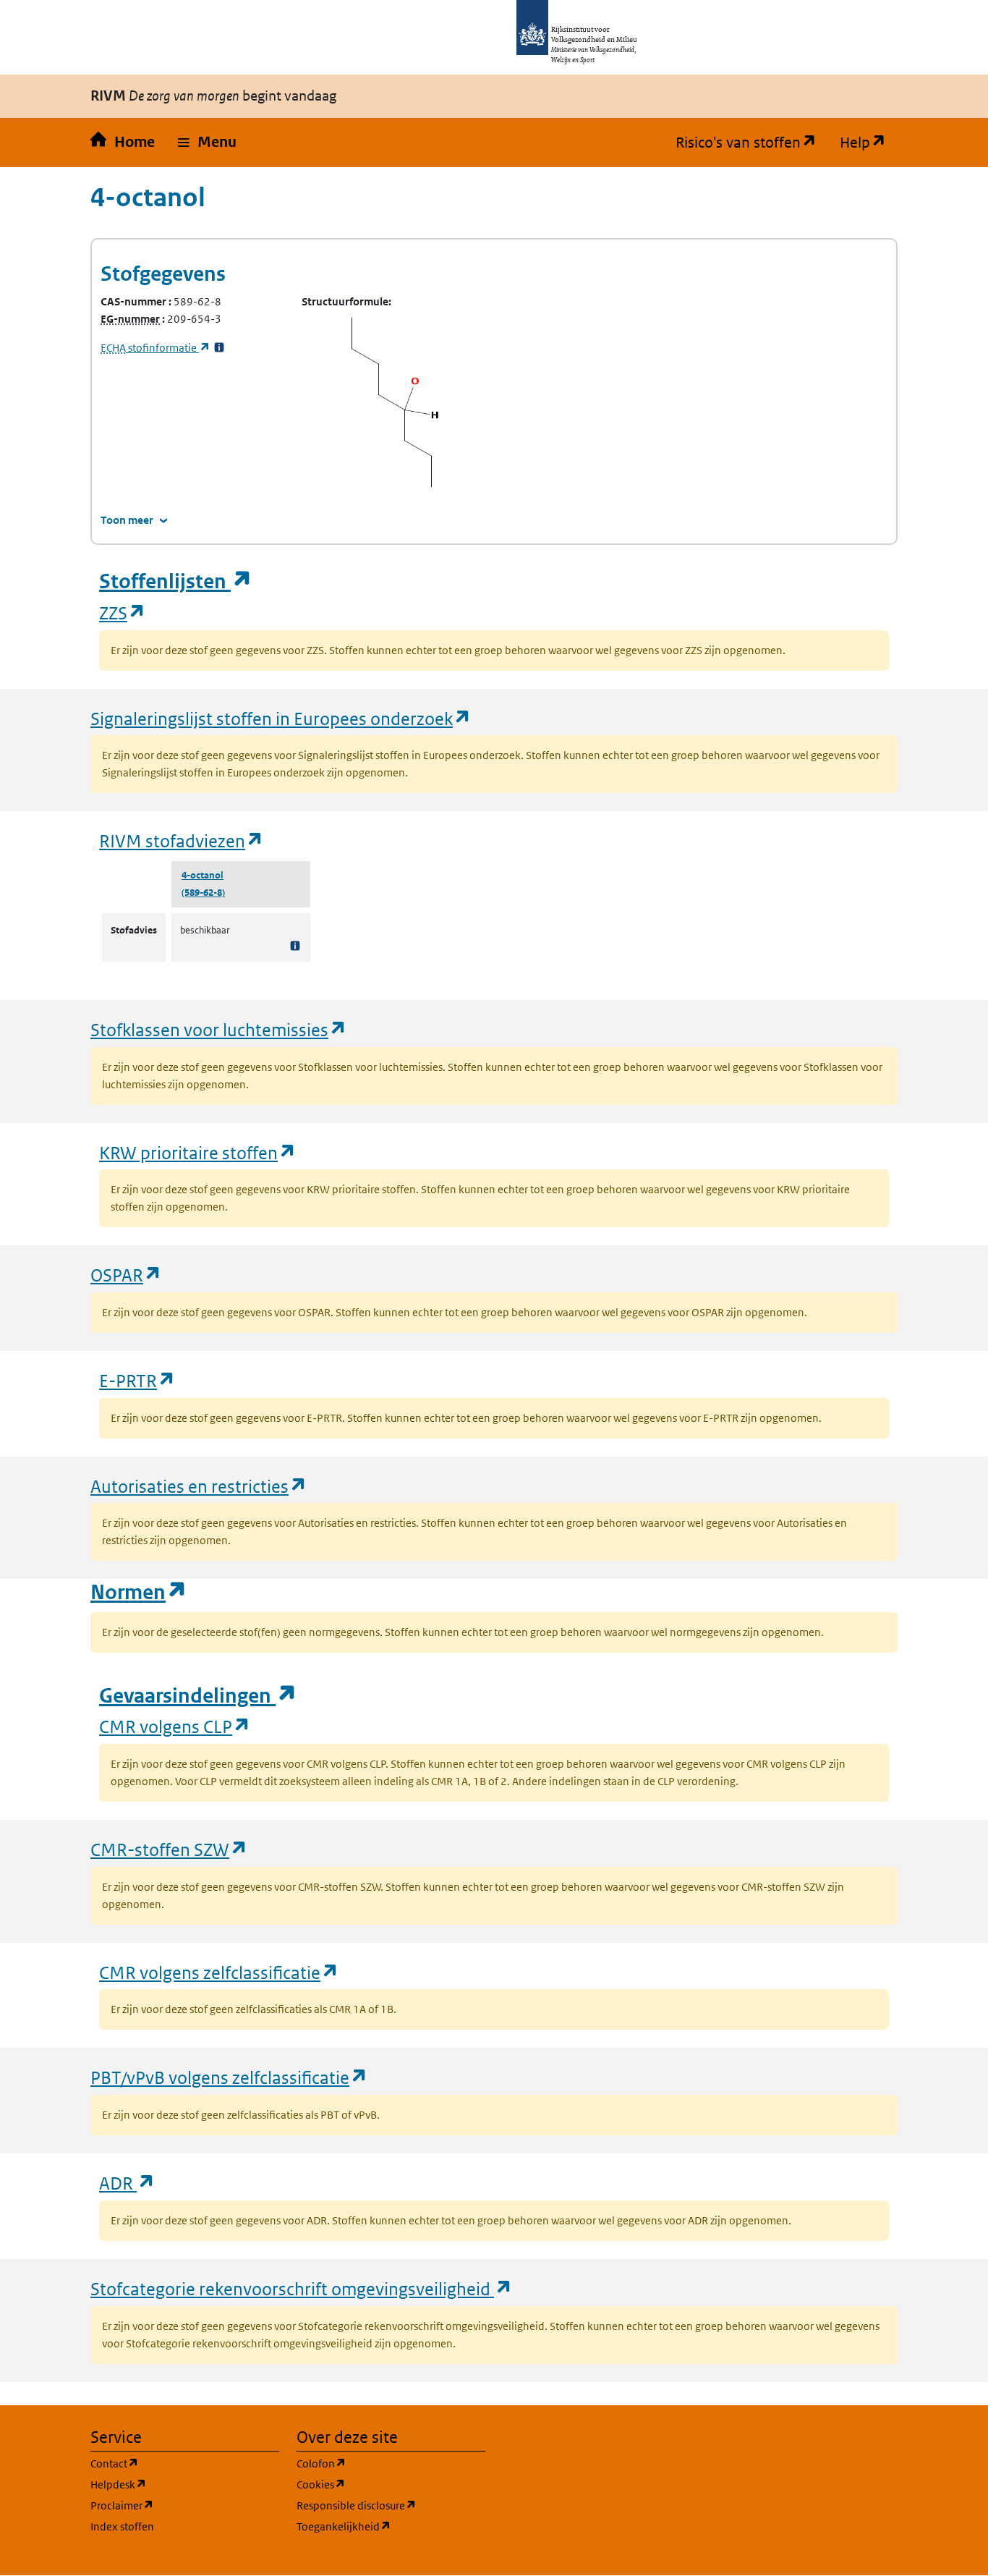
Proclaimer (185, 2505)
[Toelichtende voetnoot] (295, 945)
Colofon (391, 2463)
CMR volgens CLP (175, 1726)
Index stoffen (122, 2526)
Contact (184, 2463)
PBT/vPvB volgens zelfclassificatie (229, 2077)
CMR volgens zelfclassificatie (219, 1972)
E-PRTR (137, 1380)
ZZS (123, 613)
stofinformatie (156, 348)
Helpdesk (185, 2484)
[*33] (219, 348)
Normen (139, 1592)
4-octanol (203, 875)
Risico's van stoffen (752, 143)
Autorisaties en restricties (199, 1486)
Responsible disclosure (391, 2505)
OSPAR (126, 1275)
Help (869, 143)
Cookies (390, 2484)
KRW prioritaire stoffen (198, 1152)
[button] (207, 143)
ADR (127, 2183)
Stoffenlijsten (176, 581)
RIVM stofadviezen (182, 840)
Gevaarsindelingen (198, 1696)
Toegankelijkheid (391, 2526)
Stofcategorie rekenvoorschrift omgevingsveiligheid (302, 2288)
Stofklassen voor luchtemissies (219, 1029)
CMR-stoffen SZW (169, 1849)
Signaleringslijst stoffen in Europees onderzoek (281, 718)
